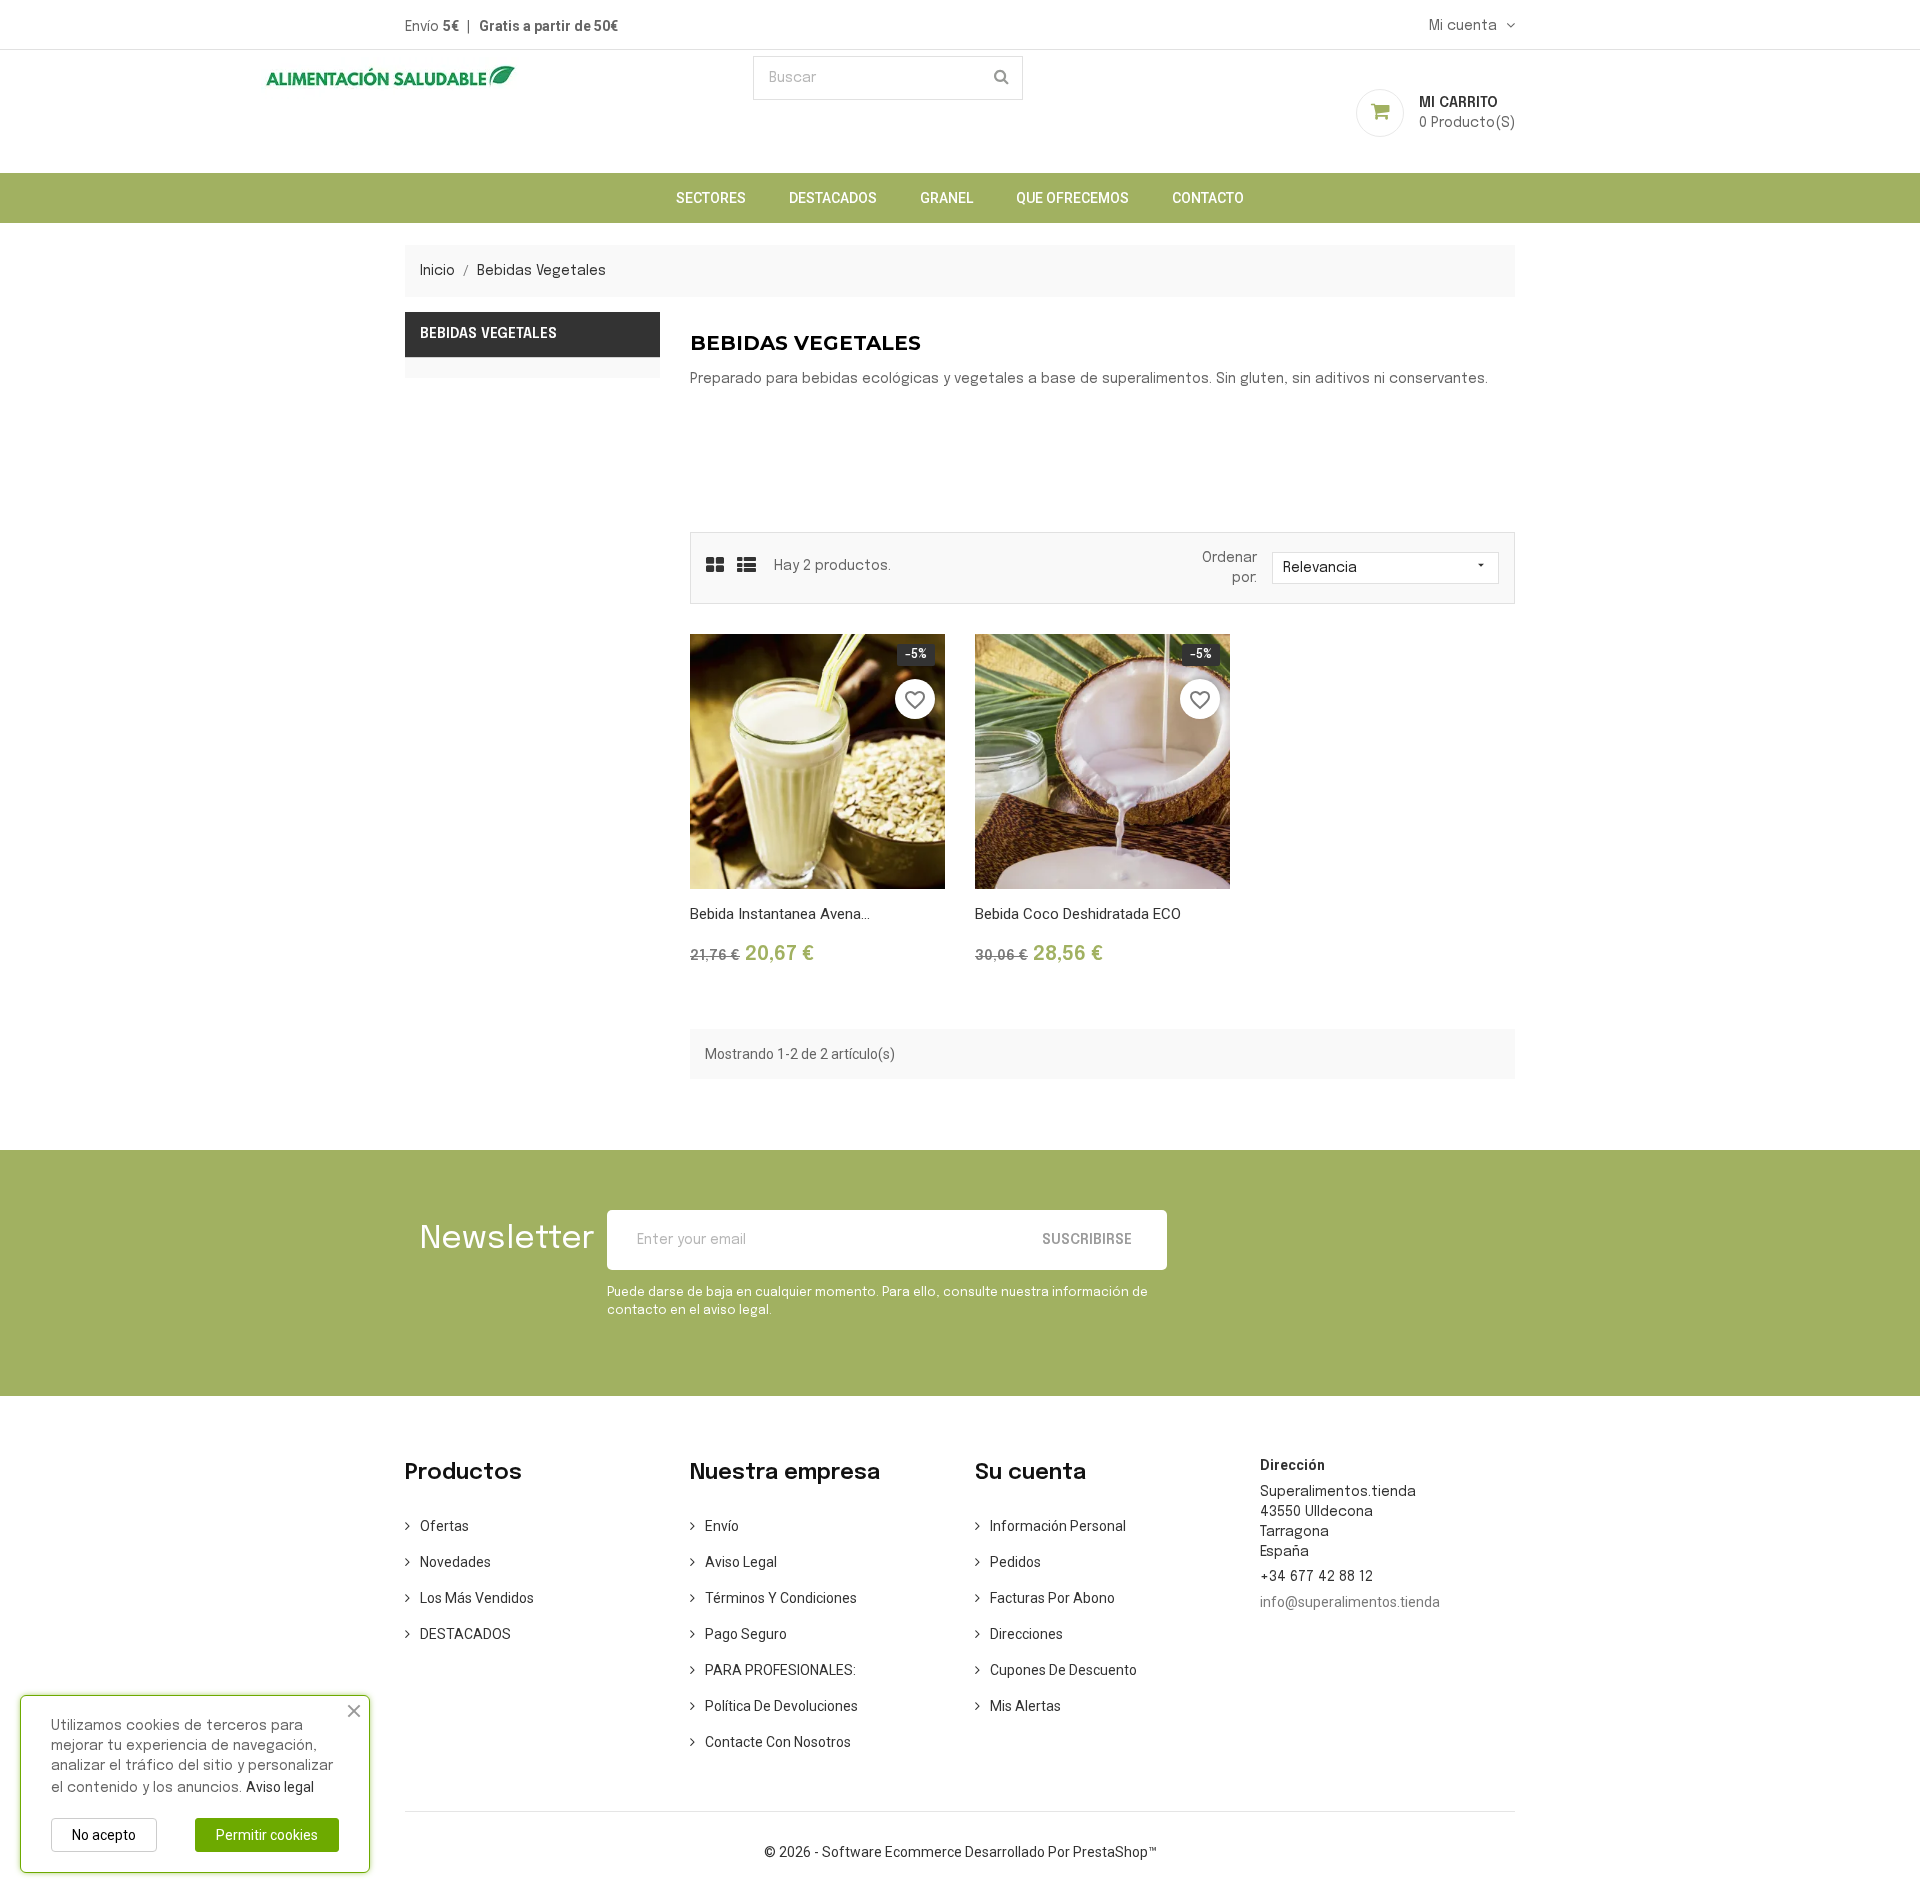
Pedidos (1015, 1562)
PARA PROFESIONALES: (780, 1670)
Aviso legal (741, 1562)
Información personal (1058, 1526)
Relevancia (1385, 566)
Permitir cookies (267, 1835)
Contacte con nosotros (778, 1742)
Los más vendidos (477, 1598)
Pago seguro (746, 1634)
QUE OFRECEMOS (1072, 198)
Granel (946, 198)
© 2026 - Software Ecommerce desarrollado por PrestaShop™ (960, 1852)
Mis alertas (1025, 1706)
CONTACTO (1208, 198)
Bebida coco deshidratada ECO (1078, 914)
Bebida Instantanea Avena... (780, 914)
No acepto (104, 1835)
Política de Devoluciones (781, 1706)
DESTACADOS (833, 198)
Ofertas (444, 1526)
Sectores (711, 198)
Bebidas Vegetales (488, 334)
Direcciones (1026, 1634)
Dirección (1292, 1465)
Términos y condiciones (781, 1598)
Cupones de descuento (1063, 1670)
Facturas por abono (1052, 1598)
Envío (722, 1526)
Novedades (455, 1562)
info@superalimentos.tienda (1350, 1602)
